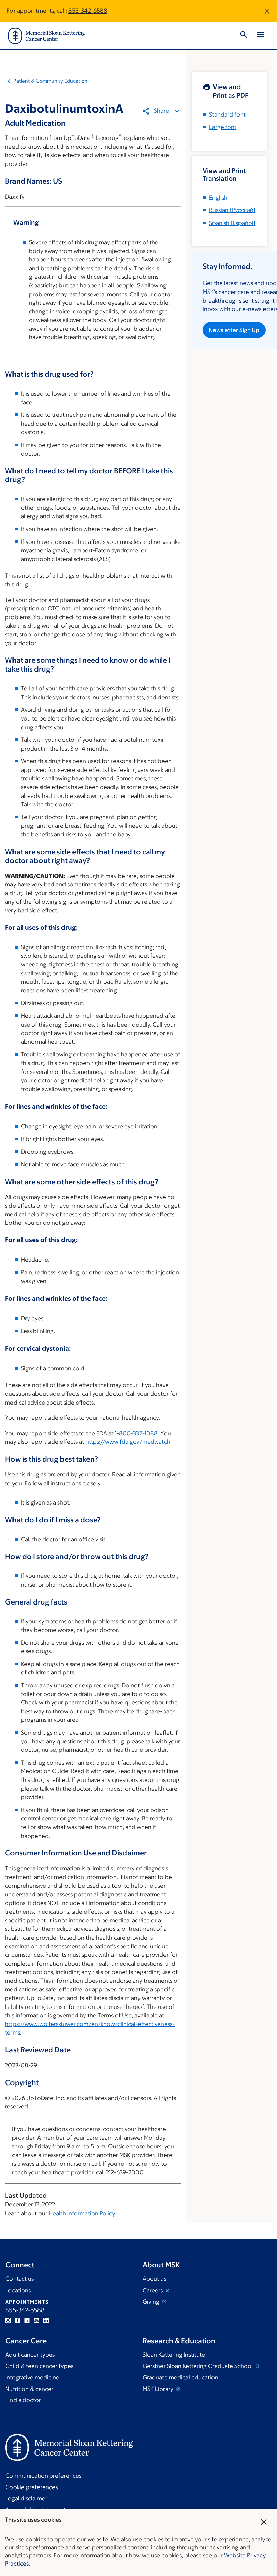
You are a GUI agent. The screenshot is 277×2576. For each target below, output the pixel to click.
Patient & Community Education (50, 81)
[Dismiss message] (267, 11)
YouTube (36, 2320)
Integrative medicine (32, 2377)
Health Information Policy (82, 2213)
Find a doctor (23, 2400)
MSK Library (159, 2389)
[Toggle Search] (244, 36)
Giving (152, 2302)
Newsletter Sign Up (234, 330)
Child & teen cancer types (39, 2366)
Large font (223, 127)
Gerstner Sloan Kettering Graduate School (198, 2366)
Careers (153, 2290)
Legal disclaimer (26, 2498)
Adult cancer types (30, 2355)
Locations (18, 2290)
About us (154, 2279)
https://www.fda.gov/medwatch (128, 1442)
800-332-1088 (138, 1433)
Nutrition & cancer (29, 2389)
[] (232, 210)
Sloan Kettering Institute (174, 2355)
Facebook (18, 2320)
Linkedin (46, 2320)
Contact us (20, 2279)
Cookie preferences (32, 2487)
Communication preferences (43, 2476)
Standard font (227, 115)
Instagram (8, 2320)
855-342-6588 (88, 11)
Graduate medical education (180, 2377)
